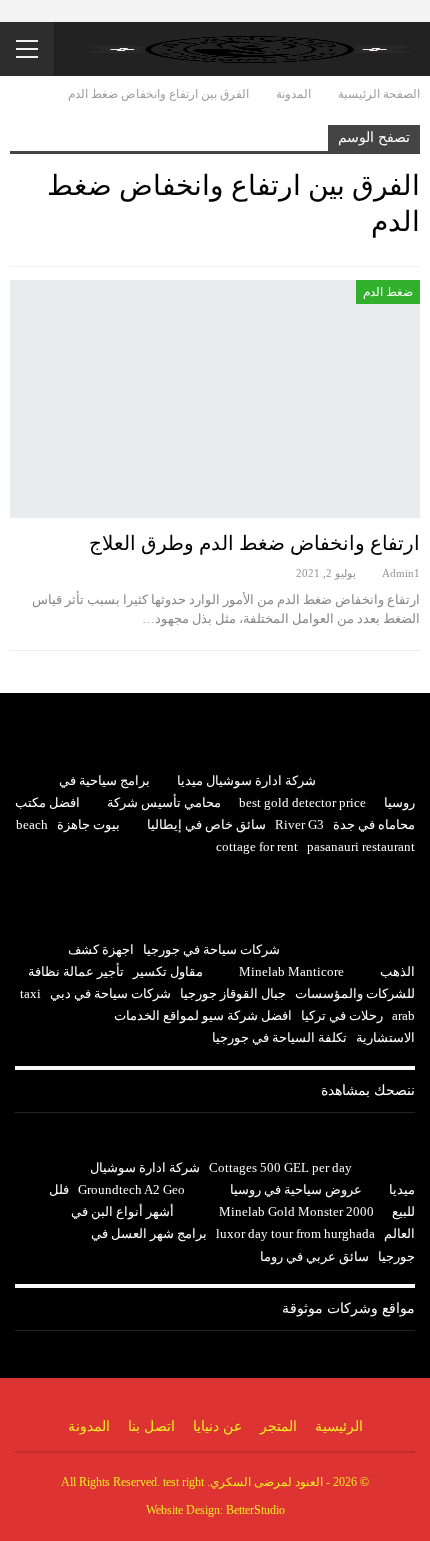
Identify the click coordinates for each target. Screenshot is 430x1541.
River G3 (299, 824)
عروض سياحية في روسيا (296, 1189)
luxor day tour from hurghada (295, 1233)
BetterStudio (255, 1510)
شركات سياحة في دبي (110, 993)
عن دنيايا (217, 1426)
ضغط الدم (388, 292)
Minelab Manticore (291, 971)
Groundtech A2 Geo (131, 1189)
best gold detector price (302, 802)
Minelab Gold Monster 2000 (296, 1211)
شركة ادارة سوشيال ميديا (246, 780)
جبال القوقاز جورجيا (233, 993)
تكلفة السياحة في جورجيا (279, 1037)
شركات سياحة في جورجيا (211, 949)
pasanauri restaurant (361, 846)
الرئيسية (339, 1426)
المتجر (278, 1426)
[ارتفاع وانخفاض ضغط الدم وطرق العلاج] (215, 399)
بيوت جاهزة (88, 824)
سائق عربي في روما (314, 1256)
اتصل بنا (151, 1426)
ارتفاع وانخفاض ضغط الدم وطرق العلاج (254, 543)
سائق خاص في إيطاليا (206, 824)
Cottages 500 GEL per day (280, 1167)
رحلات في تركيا (342, 1015)
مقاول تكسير (168, 971)
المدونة (89, 1426)
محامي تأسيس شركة (164, 802)
